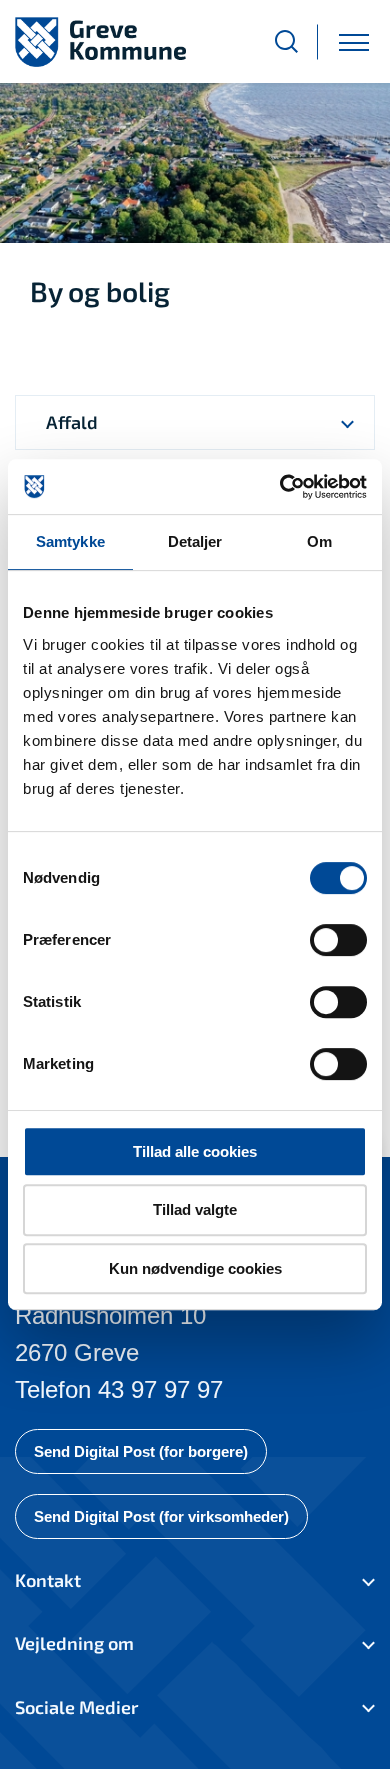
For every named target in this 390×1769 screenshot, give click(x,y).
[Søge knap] (286, 41)
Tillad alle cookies (195, 1151)
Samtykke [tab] (70, 541)
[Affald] (347, 422)
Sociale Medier (76, 1707)
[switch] (338, 940)
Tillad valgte (195, 1209)
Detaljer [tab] (195, 541)
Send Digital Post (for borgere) (141, 1451)
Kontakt (48, 1580)
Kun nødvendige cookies (195, 1268)
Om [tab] (319, 541)
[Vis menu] (354, 41)
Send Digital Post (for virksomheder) (161, 1516)
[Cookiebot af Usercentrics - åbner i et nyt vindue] (280, 487)
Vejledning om (74, 1643)
